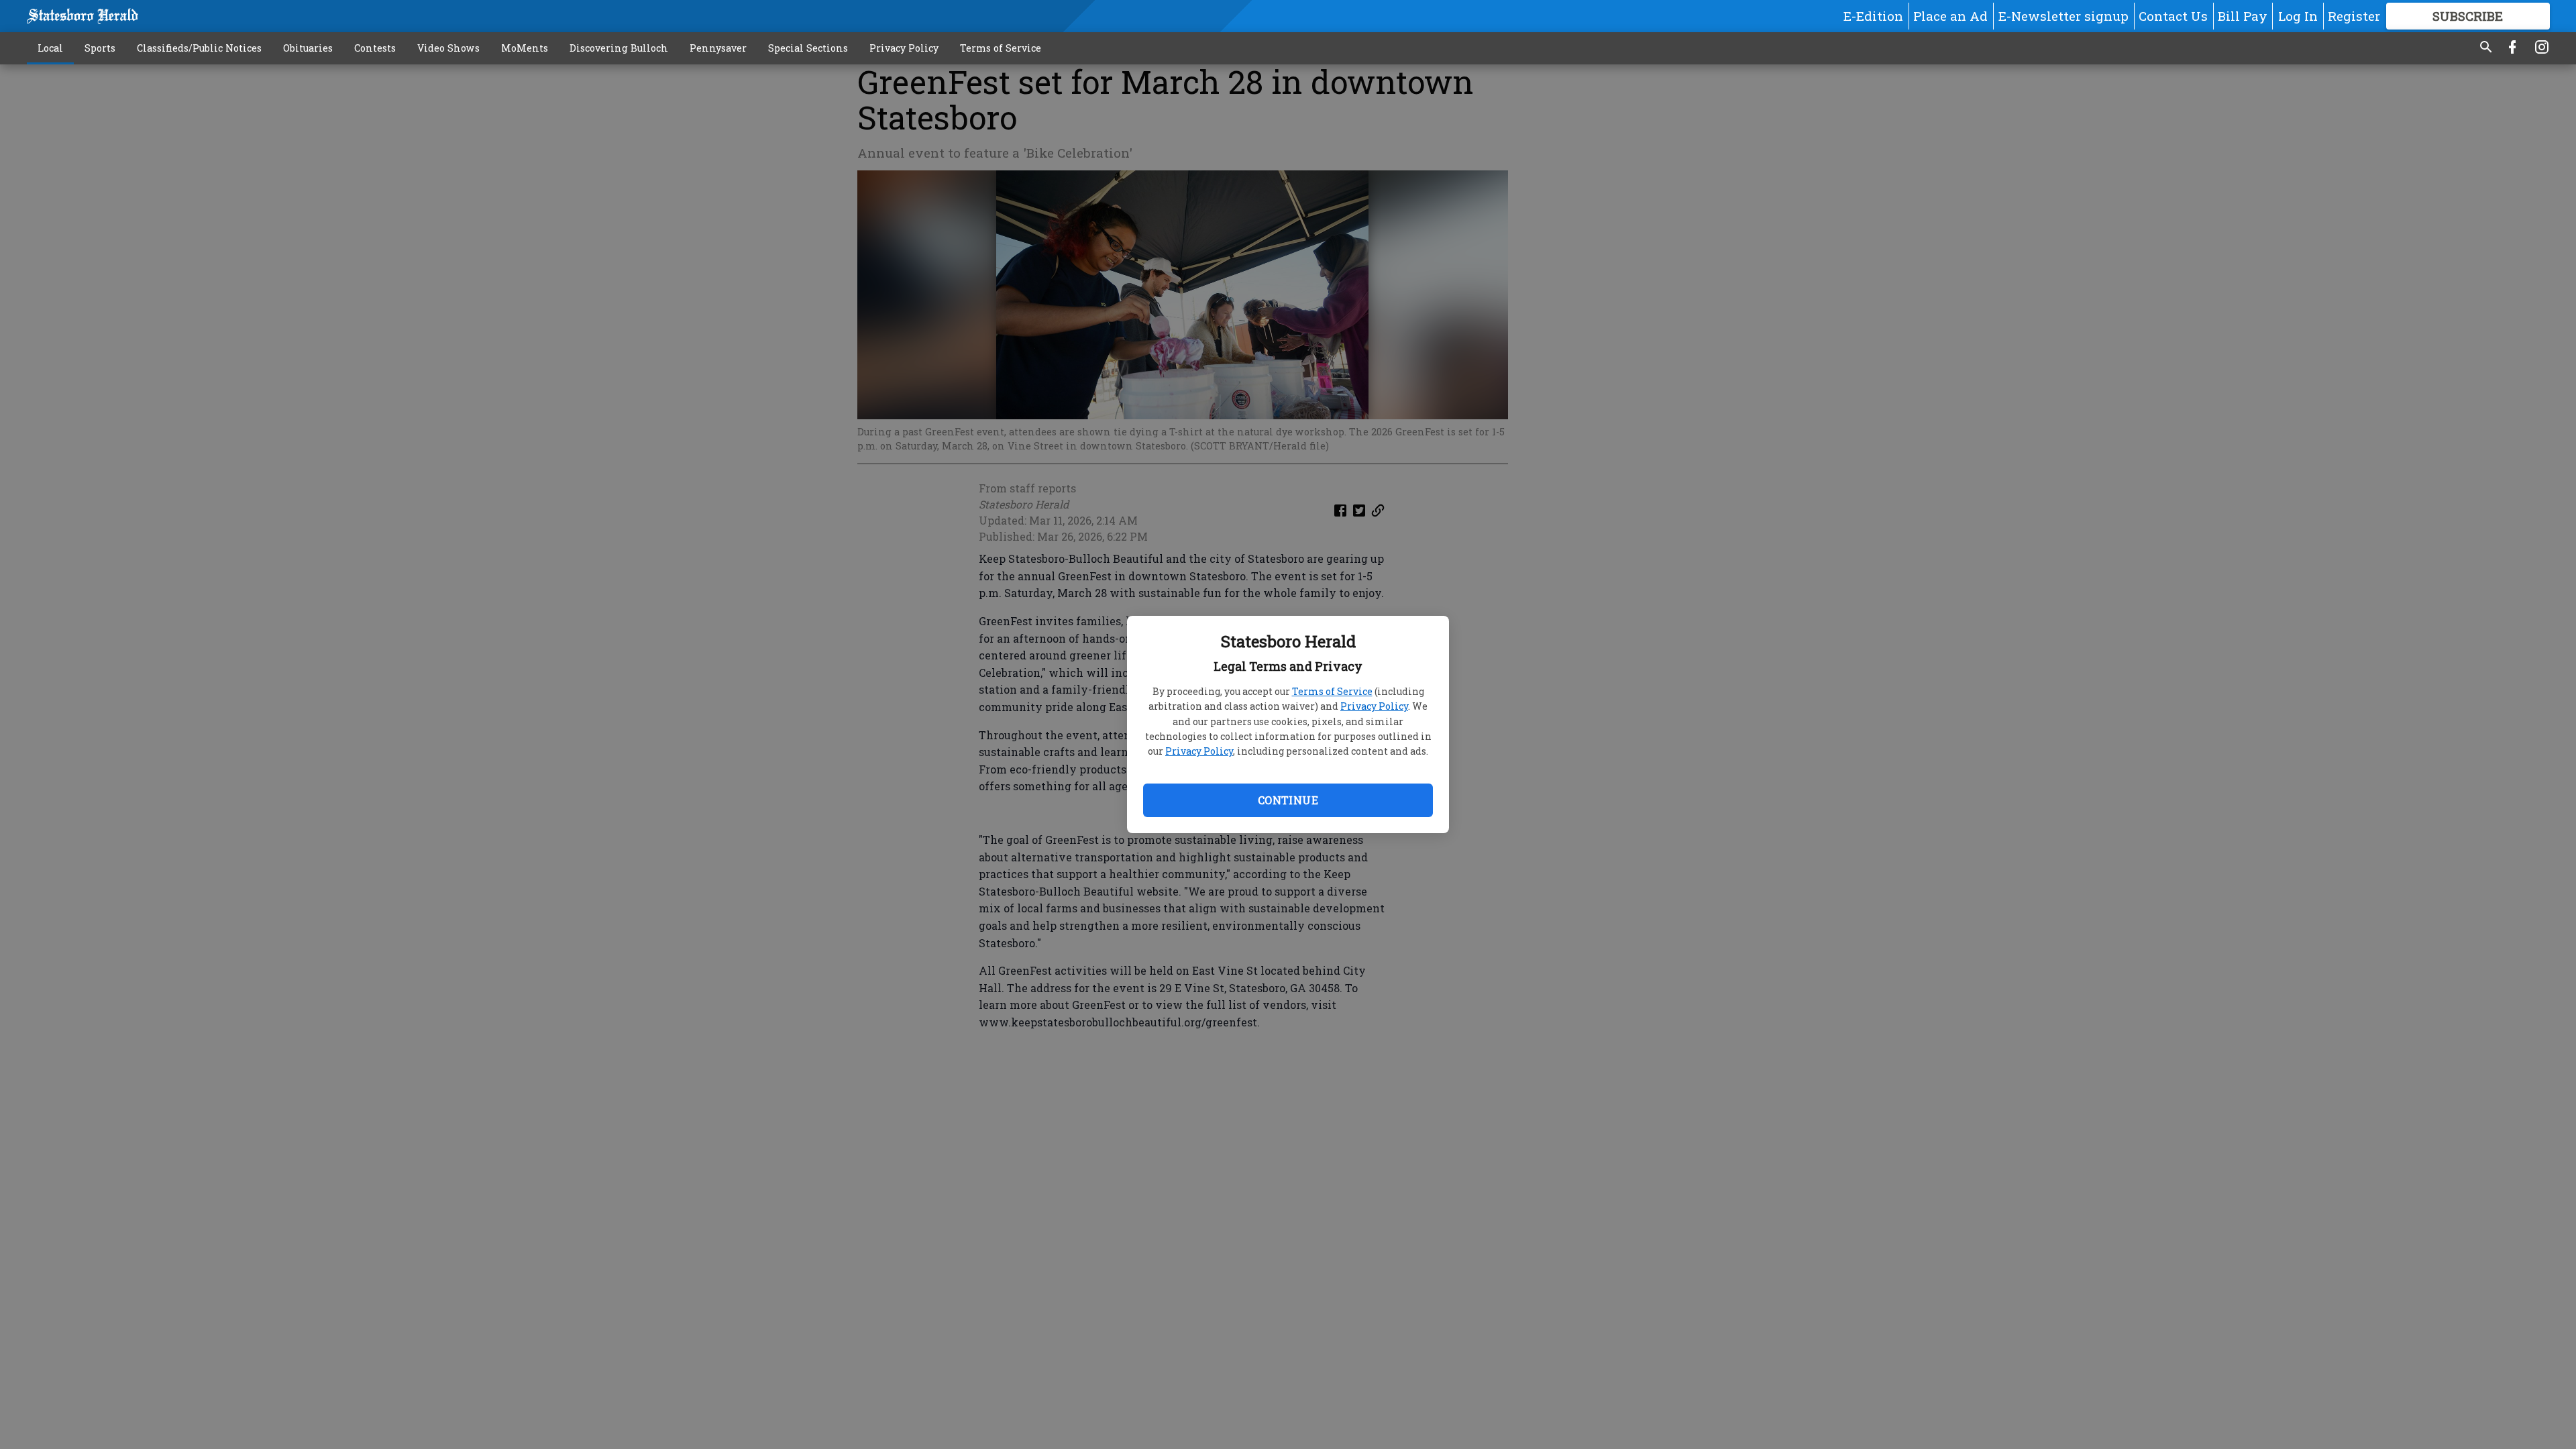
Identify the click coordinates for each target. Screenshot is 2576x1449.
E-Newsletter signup (2063, 16)
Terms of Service (1332, 691)
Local (50, 48)
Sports (100, 48)
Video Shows (448, 48)
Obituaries (308, 48)
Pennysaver (718, 48)
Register (2354, 16)
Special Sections (808, 48)
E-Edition (1873, 16)
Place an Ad (1950, 16)
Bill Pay (2243, 16)
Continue (1288, 800)
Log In (2298, 16)
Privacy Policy (1374, 706)
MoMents (525, 48)
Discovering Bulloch (619, 48)
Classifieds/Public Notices (199, 48)
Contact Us (2173, 16)
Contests (375, 48)
